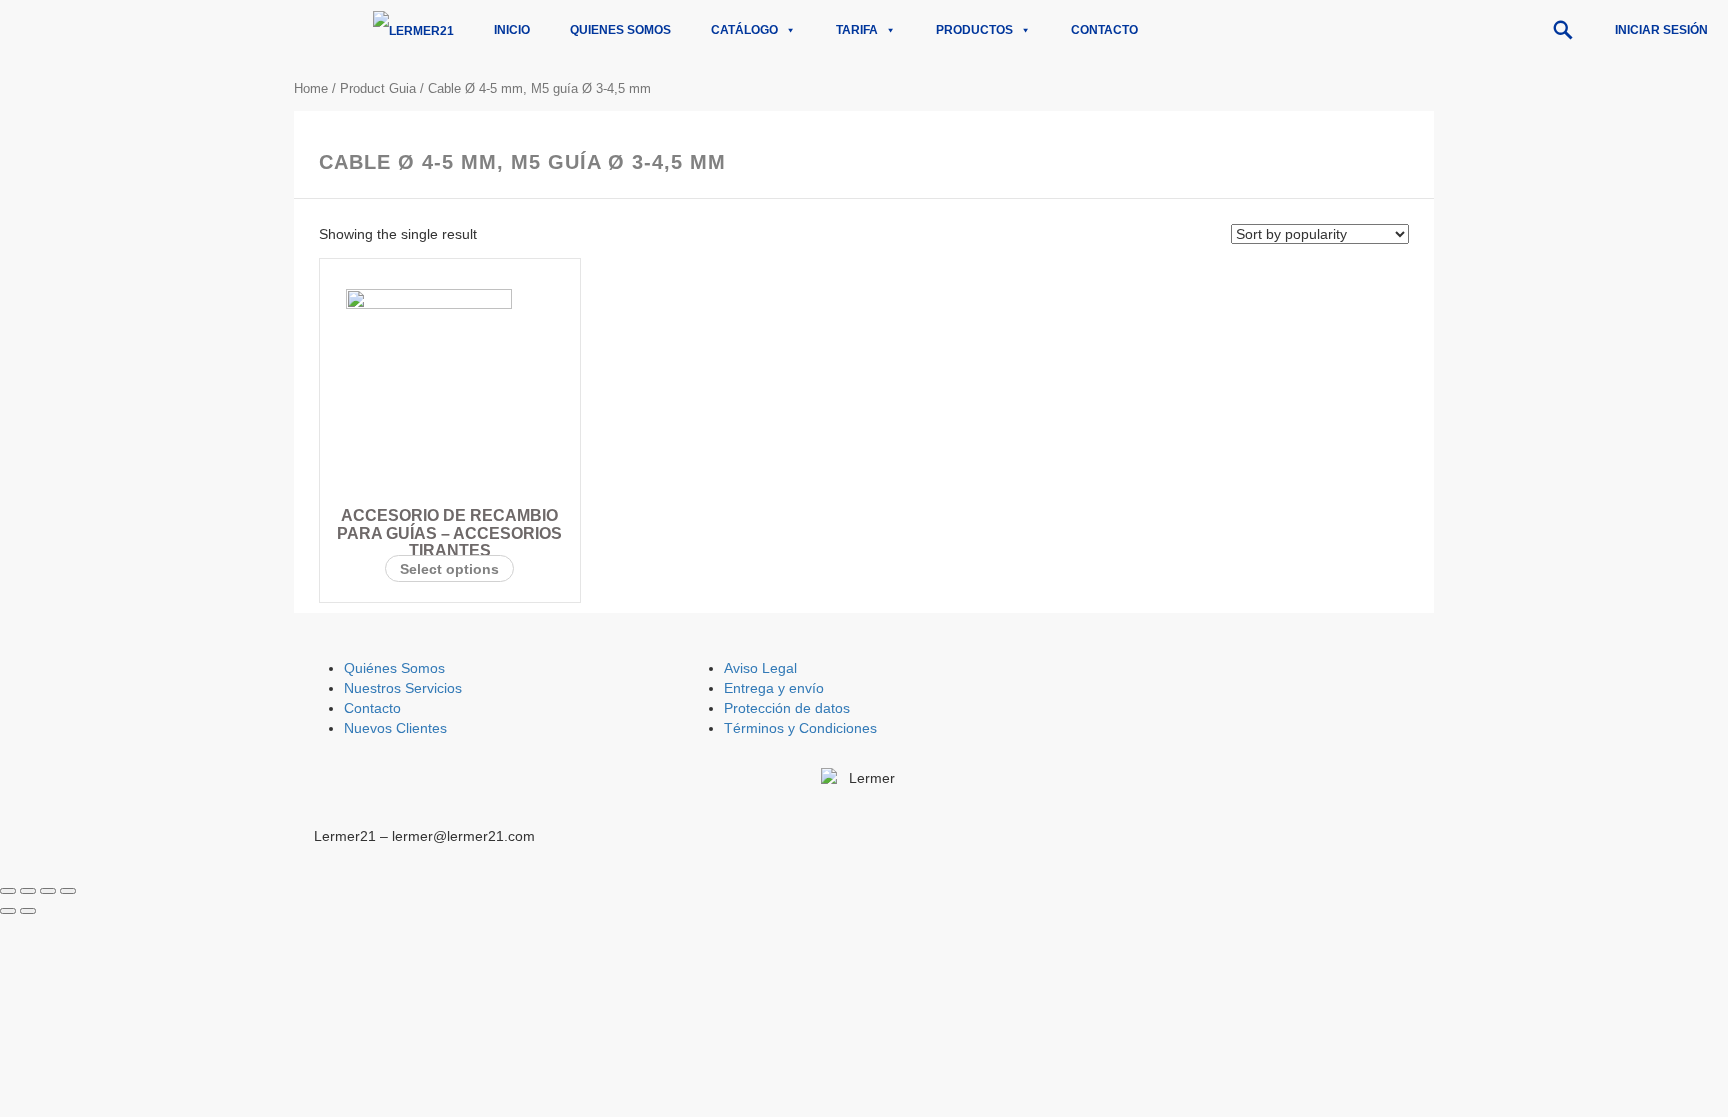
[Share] (28, 891)
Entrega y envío (774, 688)
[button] (1563, 30)
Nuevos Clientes (395, 728)
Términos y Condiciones (800, 728)
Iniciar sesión (1661, 30)
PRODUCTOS (974, 30)
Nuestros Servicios (403, 688)
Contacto (1104, 30)
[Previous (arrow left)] (8, 911)
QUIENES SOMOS (620, 30)
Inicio (512, 30)
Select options (449, 569)
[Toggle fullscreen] (48, 891)
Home (311, 88)
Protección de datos (787, 708)
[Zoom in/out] (68, 891)
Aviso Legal (760, 668)
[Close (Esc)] (8, 891)
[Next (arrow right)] (28, 911)
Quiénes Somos (394, 668)
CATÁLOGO (744, 30)
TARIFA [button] (857, 30)
